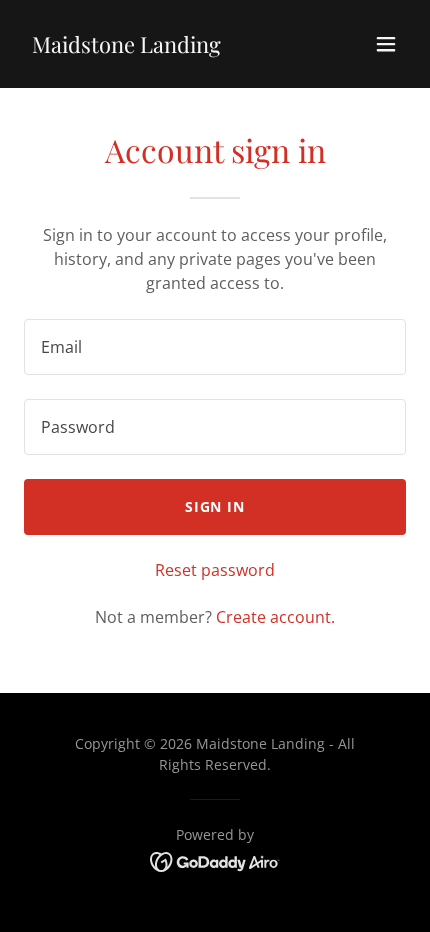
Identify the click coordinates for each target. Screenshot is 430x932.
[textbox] (215, 347)
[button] (386, 44)
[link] (126, 47)
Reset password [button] (215, 570)
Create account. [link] (275, 617)
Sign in (215, 506)
